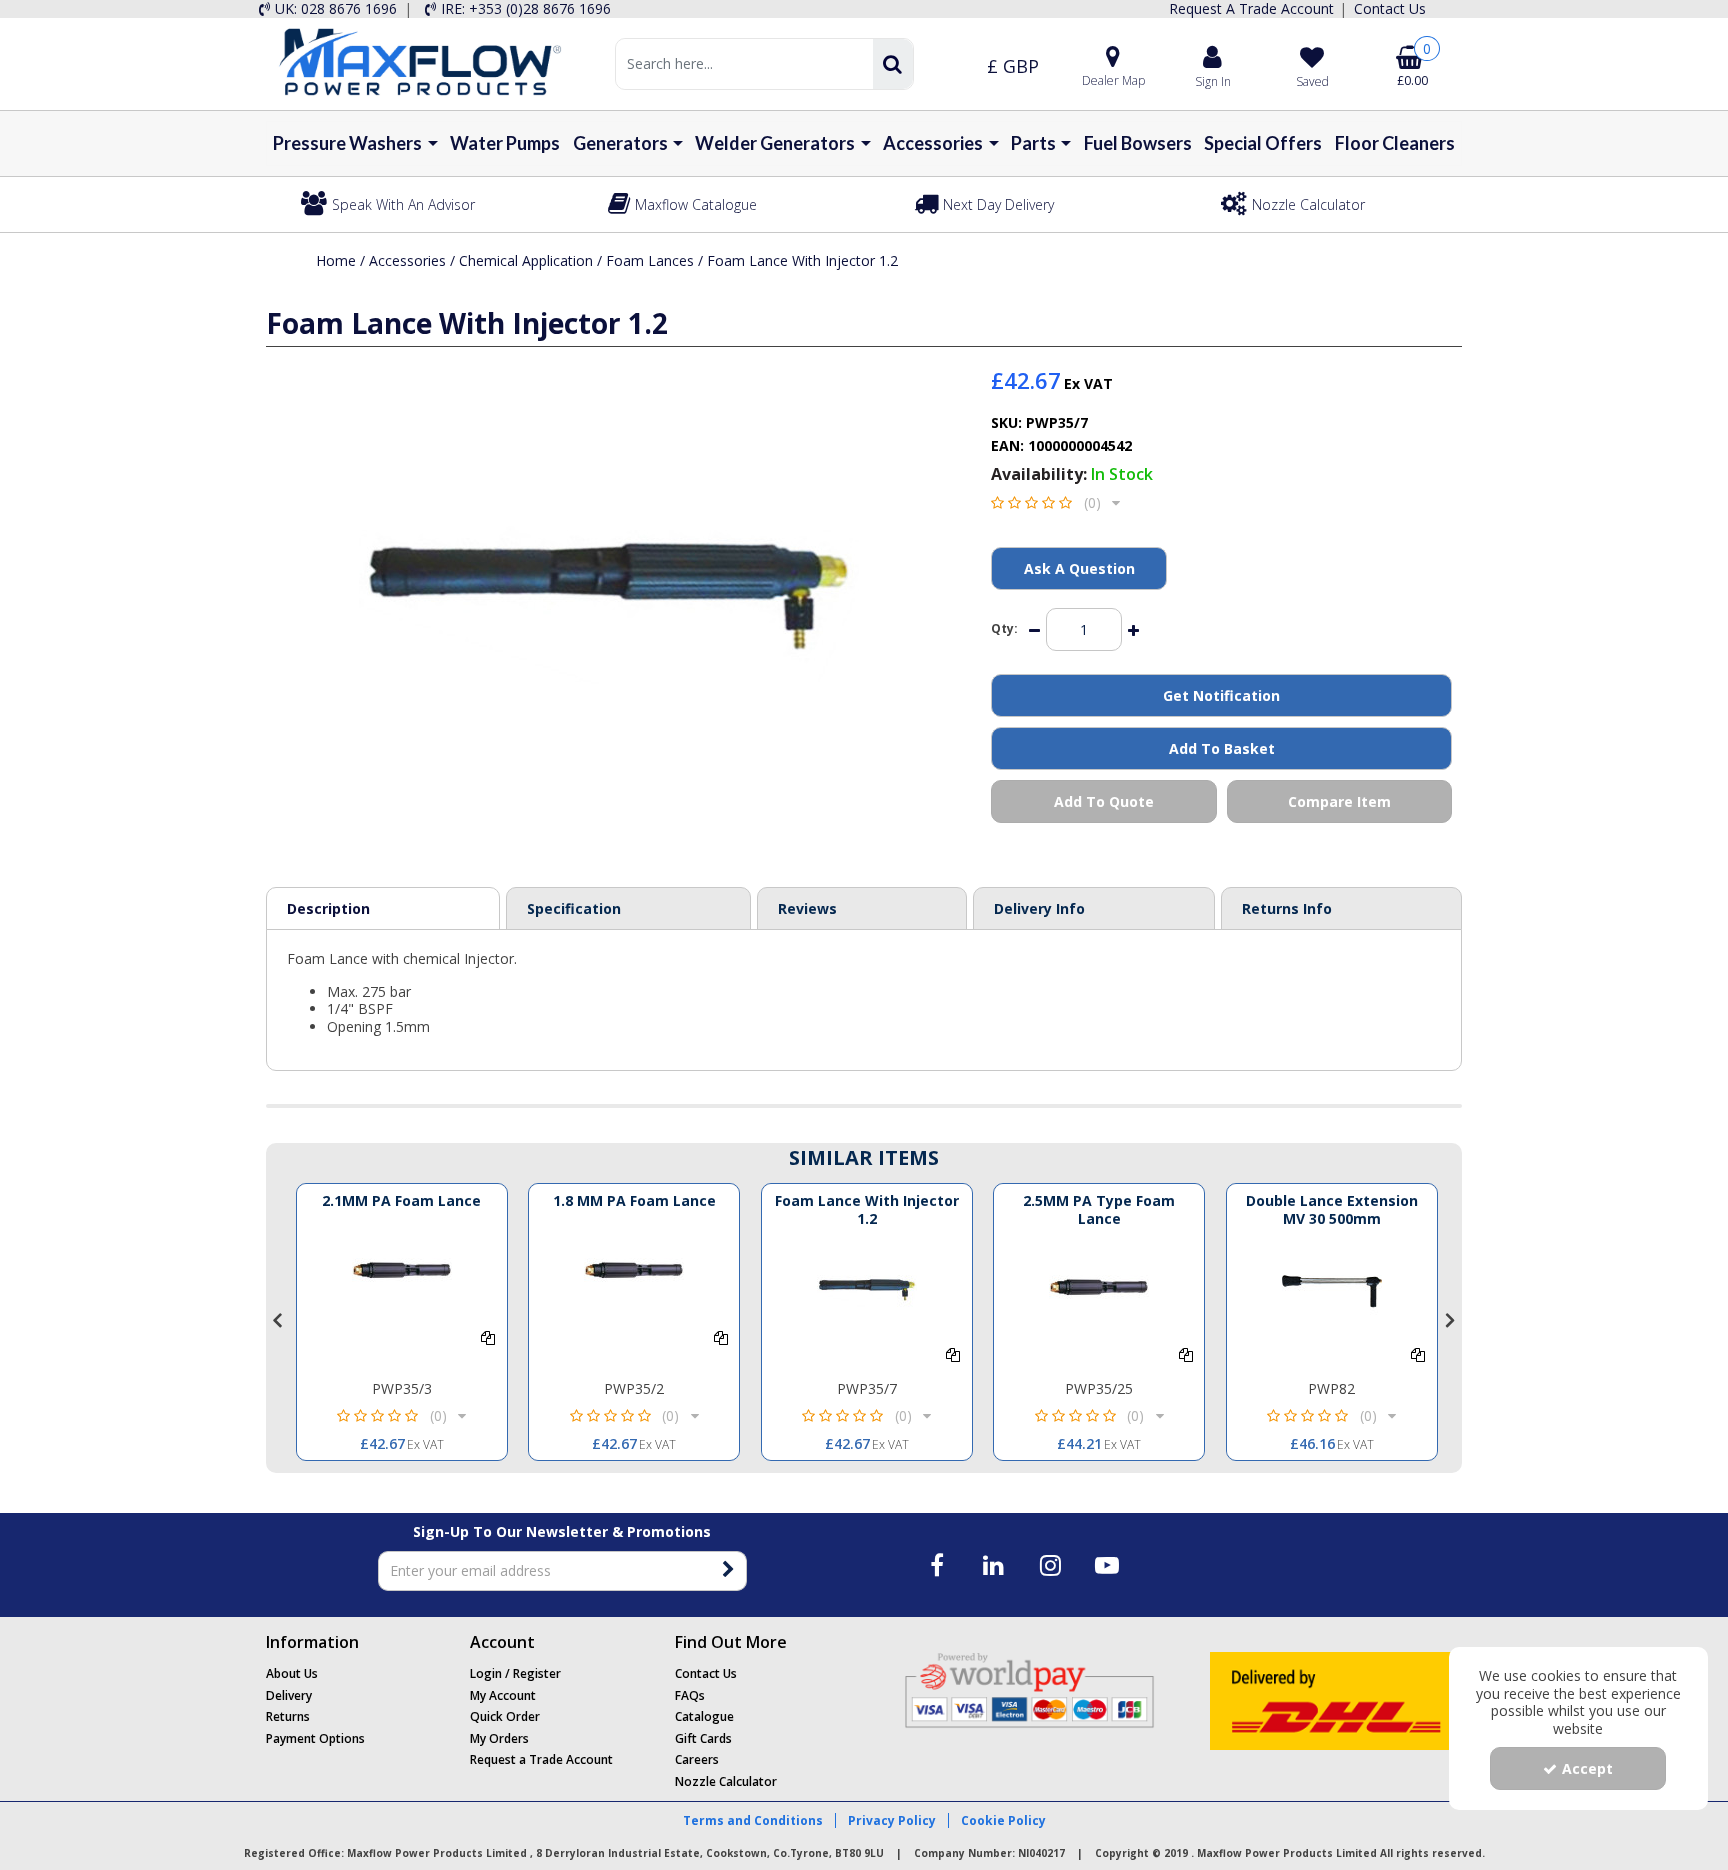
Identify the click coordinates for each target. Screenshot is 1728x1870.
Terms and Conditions (753, 1820)
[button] (1055, 502)
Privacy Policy (892, 1820)
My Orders (499, 1738)
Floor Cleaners (1395, 143)
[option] (402, 1322)
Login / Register (515, 1673)
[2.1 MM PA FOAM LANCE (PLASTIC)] (402, 1276)
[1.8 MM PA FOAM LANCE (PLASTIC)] (634, 1276)
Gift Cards (703, 1738)
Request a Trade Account (541, 1759)
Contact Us (706, 1673)
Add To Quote (1104, 801)
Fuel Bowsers (1138, 143)
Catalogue (704, 1716)
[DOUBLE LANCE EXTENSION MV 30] (1332, 1293)
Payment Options (315, 1738)
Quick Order (505, 1716)
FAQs (690, 1695)
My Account (503, 1695)
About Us (292, 1673)
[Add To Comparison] (488, 1337)
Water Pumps (505, 143)
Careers (697, 1759)
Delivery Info (1039, 908)
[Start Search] (893, 64)
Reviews (807, 908)
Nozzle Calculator (726, 1781)
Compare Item (1339, 801)
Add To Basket (1222, 748)
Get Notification (1221, 695)
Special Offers (1263, 143)
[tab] (862, 909)
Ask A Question (1079, 568)
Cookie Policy (1003, 1820)
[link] (937, 1565)
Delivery (289, 1695)
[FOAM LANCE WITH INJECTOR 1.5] (867, 1293)
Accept (1587, 1768)
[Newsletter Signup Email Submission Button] (729, 1571)
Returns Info (1287, 908)
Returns (288, 1716)
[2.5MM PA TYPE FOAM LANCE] (1099, 1293)
